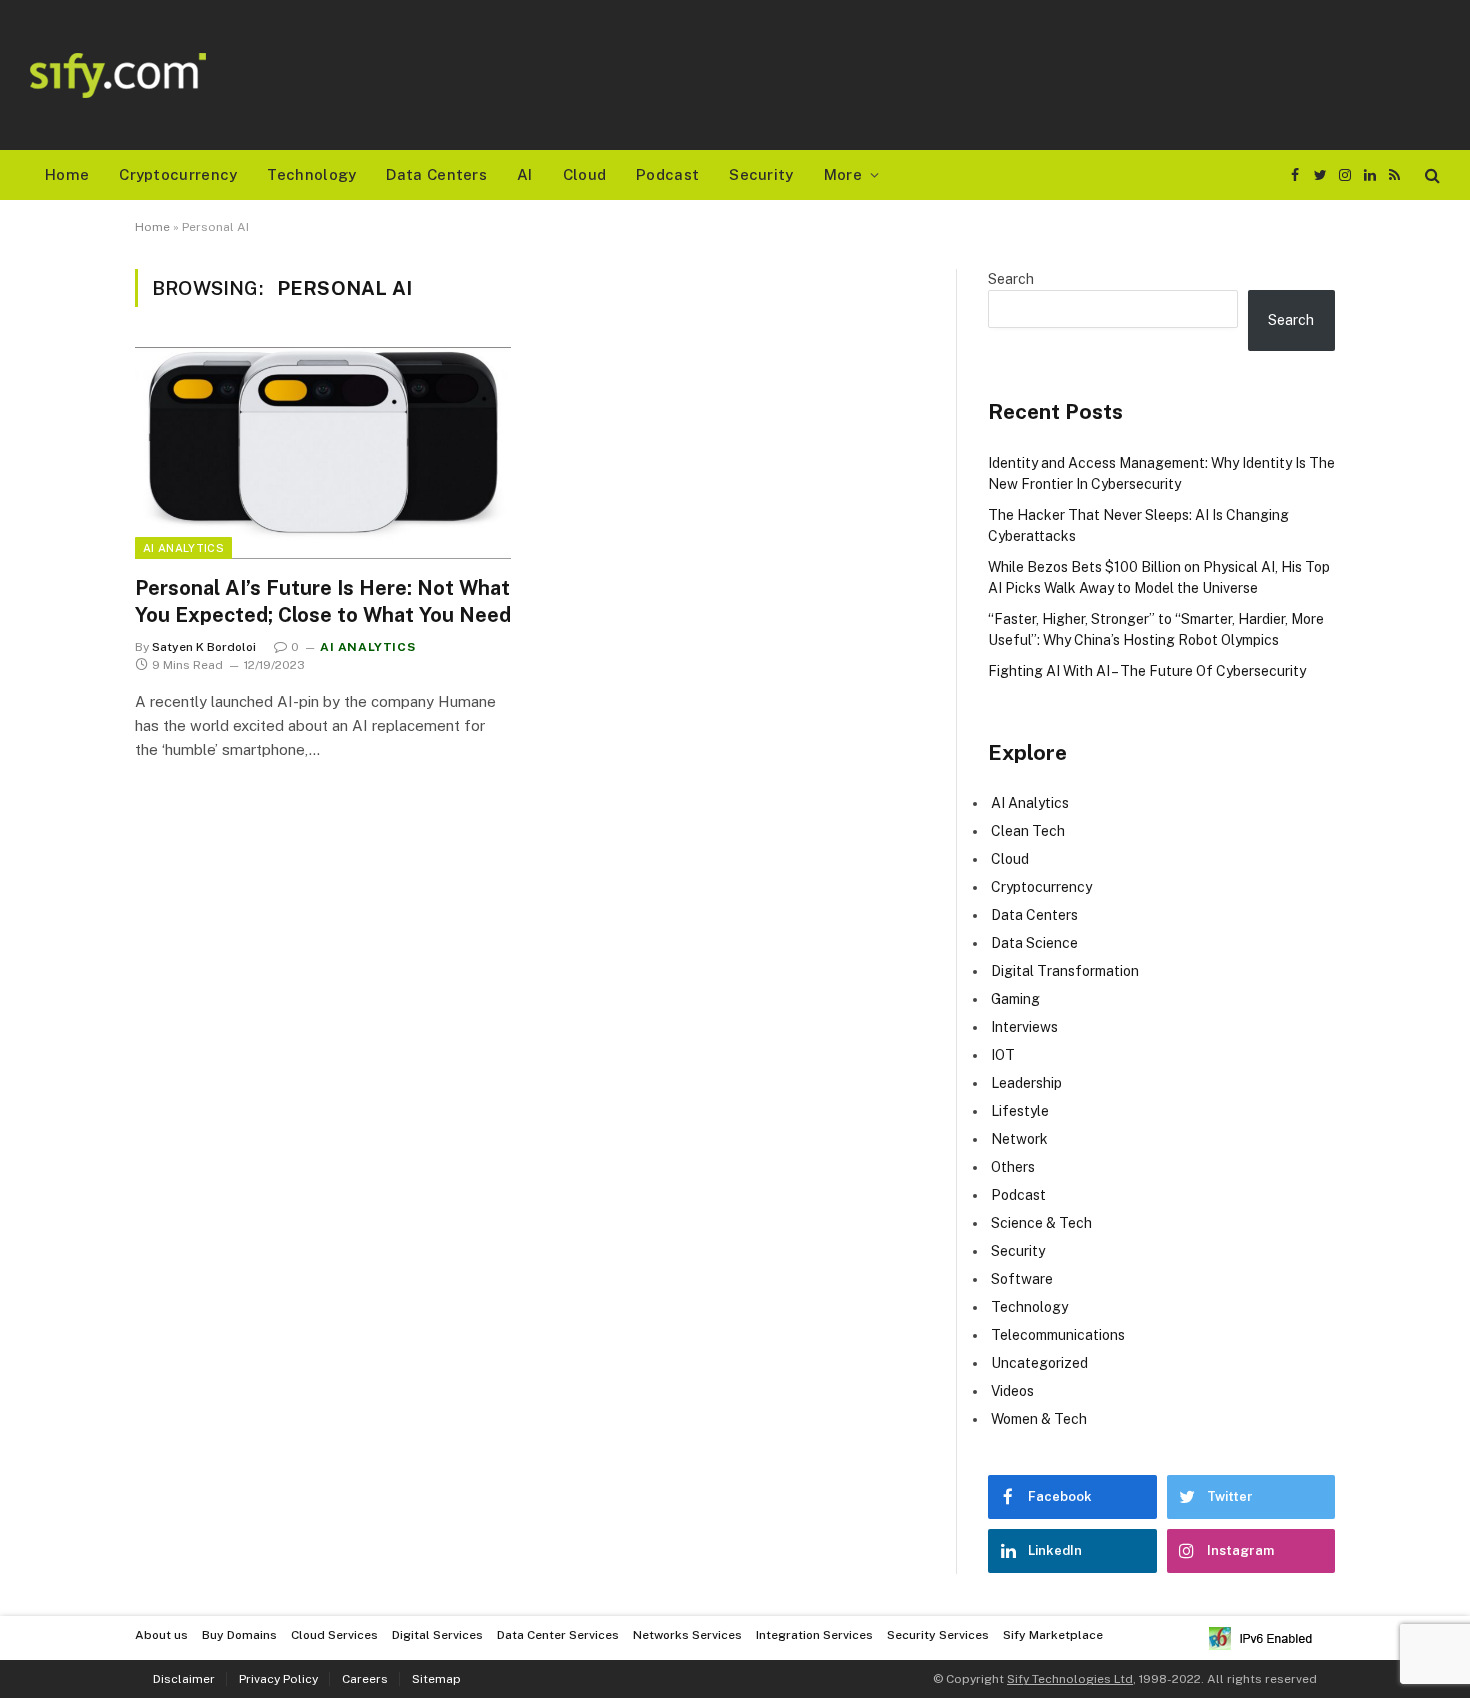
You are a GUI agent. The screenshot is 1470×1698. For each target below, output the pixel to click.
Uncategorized (1039, 1363)
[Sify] (118, 75)
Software (1022, 1279)
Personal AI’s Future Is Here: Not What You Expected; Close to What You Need (323, 601)
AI (525, 174)
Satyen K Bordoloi (204, 647)
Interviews (1024, 1027)
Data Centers (436, 174)
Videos (1012, 1391)
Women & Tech (1039, 1419)
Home (67, 174)
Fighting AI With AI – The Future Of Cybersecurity (1147, 671)
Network (1019, 1139)
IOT (1003, 1055)
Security (761, 174)
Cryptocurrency (178, 174)
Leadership (1026, 1083)
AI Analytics (183, 548)
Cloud (585, 174)
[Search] (1430, 175)
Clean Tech (1028, 831)
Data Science (1034, 943)
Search (1011, 279)
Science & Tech (1041, 1223)
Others (1013, 1167)
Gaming (1015, 999)
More (843, 174)
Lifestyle (1020, 1111)
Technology (311, 174)
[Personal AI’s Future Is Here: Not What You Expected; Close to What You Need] (323, 453)
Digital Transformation (1065, 971)
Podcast (667, 174)
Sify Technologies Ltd (1070, 1679)
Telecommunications (1058, 1335)
